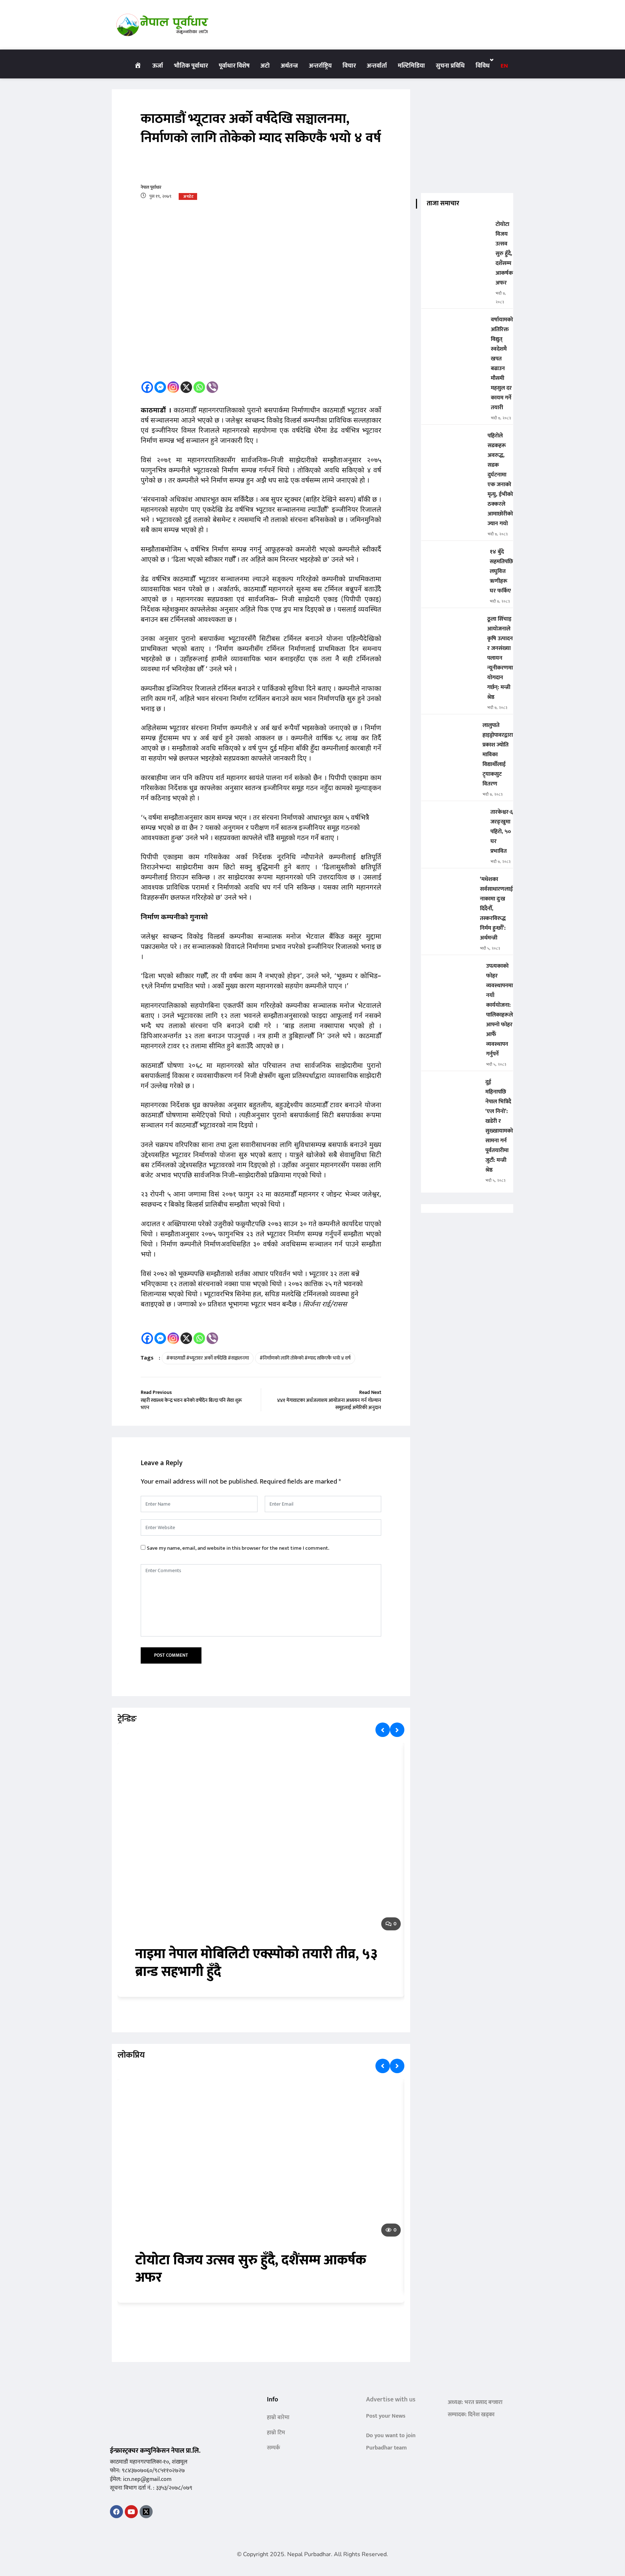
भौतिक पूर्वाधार (191, 66)
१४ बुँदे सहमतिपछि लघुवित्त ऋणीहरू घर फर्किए (501, 571)
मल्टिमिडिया (411, 66)
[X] (186, 387)
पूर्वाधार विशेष (234, 66)
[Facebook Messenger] (160, 387)
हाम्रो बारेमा (278, 2417)
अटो (265, 66)
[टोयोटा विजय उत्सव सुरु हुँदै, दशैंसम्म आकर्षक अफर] (456, 229)
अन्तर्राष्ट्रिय (320, 66)
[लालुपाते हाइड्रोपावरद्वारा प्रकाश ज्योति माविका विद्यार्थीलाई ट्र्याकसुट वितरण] (449, 730)
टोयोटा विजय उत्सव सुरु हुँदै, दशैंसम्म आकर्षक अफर (251, 2269)
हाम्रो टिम (276, 2433)
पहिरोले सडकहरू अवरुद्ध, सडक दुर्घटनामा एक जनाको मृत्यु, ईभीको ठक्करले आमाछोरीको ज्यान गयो (500, 480)
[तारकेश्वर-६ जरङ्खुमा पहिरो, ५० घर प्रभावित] (453, 817)
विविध (483, 66)
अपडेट (188, 197)
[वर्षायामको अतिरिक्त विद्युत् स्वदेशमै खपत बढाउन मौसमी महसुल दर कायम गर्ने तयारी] (453, 325)
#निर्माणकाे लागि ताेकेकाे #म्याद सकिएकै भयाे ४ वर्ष (305, 1358)
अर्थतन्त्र (289, 66)
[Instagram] (173, 387)
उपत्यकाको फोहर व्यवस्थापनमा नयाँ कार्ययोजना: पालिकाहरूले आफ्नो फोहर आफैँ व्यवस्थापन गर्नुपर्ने (499, 1010)
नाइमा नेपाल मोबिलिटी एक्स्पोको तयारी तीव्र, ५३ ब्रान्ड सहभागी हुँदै (257, 1963)
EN (504, 66)
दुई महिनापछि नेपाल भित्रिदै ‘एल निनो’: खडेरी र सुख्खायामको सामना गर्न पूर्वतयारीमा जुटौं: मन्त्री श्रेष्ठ (499, 1126)
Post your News (386, 2416)
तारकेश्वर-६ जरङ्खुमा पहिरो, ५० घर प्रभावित (502, 832)
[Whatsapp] (199, 387)
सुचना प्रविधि (450, 66)
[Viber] (212, 387)
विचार (349, 66)
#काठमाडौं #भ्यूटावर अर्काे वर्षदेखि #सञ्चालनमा (208, 1358)
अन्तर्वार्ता (377, 66)
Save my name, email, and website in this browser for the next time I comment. (238, 1548)
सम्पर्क (273, 2448)
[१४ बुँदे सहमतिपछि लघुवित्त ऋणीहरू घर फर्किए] (453, 557)
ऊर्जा (158, 66)
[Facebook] (147, 387)
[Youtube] (131, 2512)
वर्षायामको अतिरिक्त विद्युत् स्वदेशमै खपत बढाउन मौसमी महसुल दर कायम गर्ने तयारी (502, 364)
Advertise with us (391, 2400)
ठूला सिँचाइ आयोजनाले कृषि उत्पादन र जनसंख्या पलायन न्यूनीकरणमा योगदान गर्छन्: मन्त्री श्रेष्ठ (500, 658)
